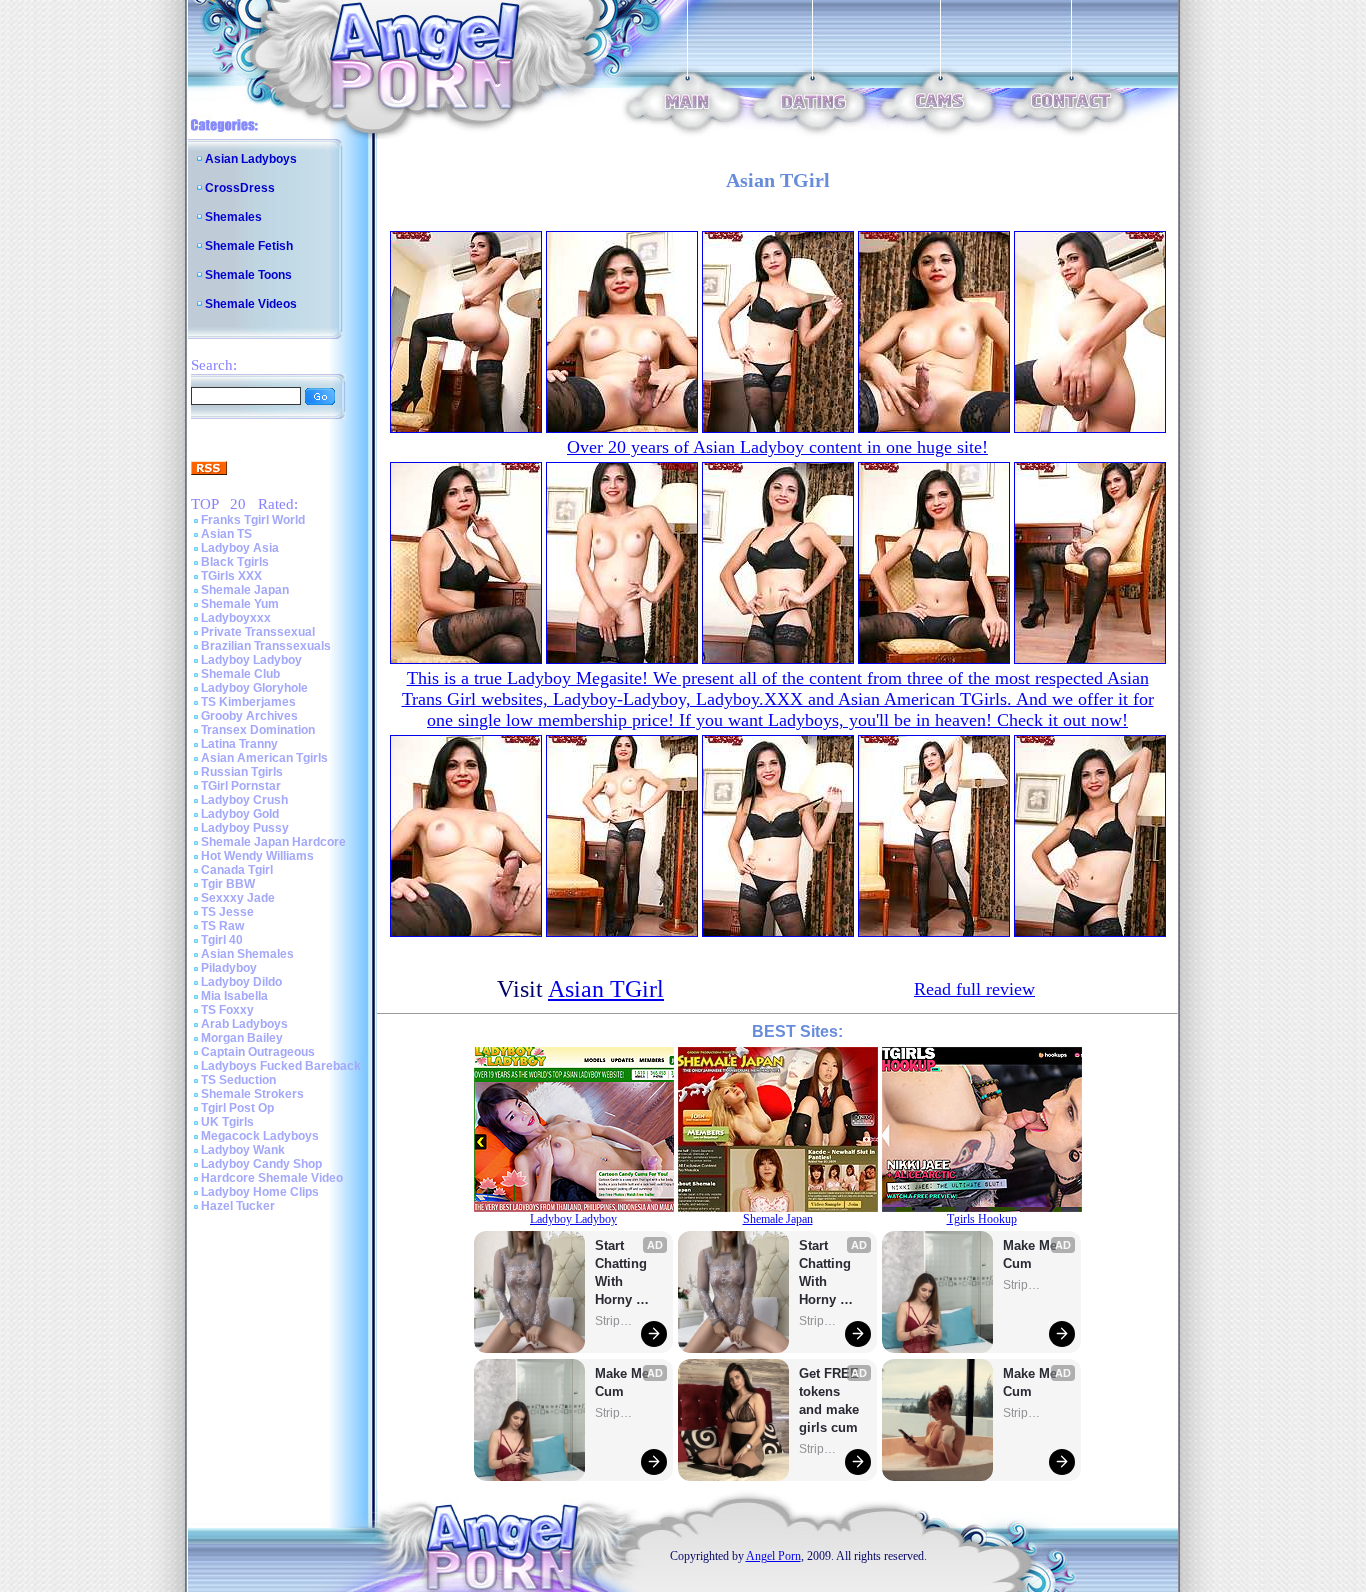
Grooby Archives (249, 716)
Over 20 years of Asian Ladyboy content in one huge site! (777, 447)
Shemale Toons (248, 275)
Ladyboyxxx (236, 618)
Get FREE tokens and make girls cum (829, 1400)
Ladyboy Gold (240, 814)
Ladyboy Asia (240, 548)
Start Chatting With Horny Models (623, 1273)
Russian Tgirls (242, 772)
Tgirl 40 (222, 940)
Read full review (974, 989)
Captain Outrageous (258, 1052)
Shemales (233, 217)
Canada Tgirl (237, 870)
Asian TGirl (606, 989)
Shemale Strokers (252, 1094)
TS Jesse (227, 912)
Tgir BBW (228, 884)
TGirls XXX (231, 576)
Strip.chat (615, 1321)
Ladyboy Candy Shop (261, 1164)
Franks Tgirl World (253, 520)
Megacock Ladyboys (260, 1136)
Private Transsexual (258, 632)
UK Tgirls (227, 1122)
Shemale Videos (251, 304)
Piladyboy (229, 968)
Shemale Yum (240, 604)
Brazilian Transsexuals (266, 646)
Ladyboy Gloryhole (254, 688)
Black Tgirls (235, 562)
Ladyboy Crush (244, 800)
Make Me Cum (624, 1382)
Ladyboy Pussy (245, 828)
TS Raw (222, 926)
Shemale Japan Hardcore (273, 842)
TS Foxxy (227, 1010)
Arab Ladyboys (244, 1024)
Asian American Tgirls (264, 758)
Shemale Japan (245, 590)
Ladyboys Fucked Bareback (281, 1066)
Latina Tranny (239, 744)
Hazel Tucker (238, 1206)
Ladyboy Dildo (241, 982)
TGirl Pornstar (241, 786)
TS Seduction (238, 1080)
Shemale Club (240, 674)
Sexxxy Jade (238, 898)
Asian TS (226, 534)
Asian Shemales (247, 954)
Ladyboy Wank (243, 1150)
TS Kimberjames (248, 702)
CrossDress (240, 188)
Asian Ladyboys (251, 159)
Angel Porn (773, 1556)
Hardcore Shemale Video (272, 1178)
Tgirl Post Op (237, 1108)
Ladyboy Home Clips (260, 1192)
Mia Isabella (234, 996)
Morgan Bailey (242, 1038)
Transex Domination (258, 730)
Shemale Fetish (249, 246)
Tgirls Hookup (982, 1219)
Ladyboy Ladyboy (251, 660)
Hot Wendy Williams (257, 856)
